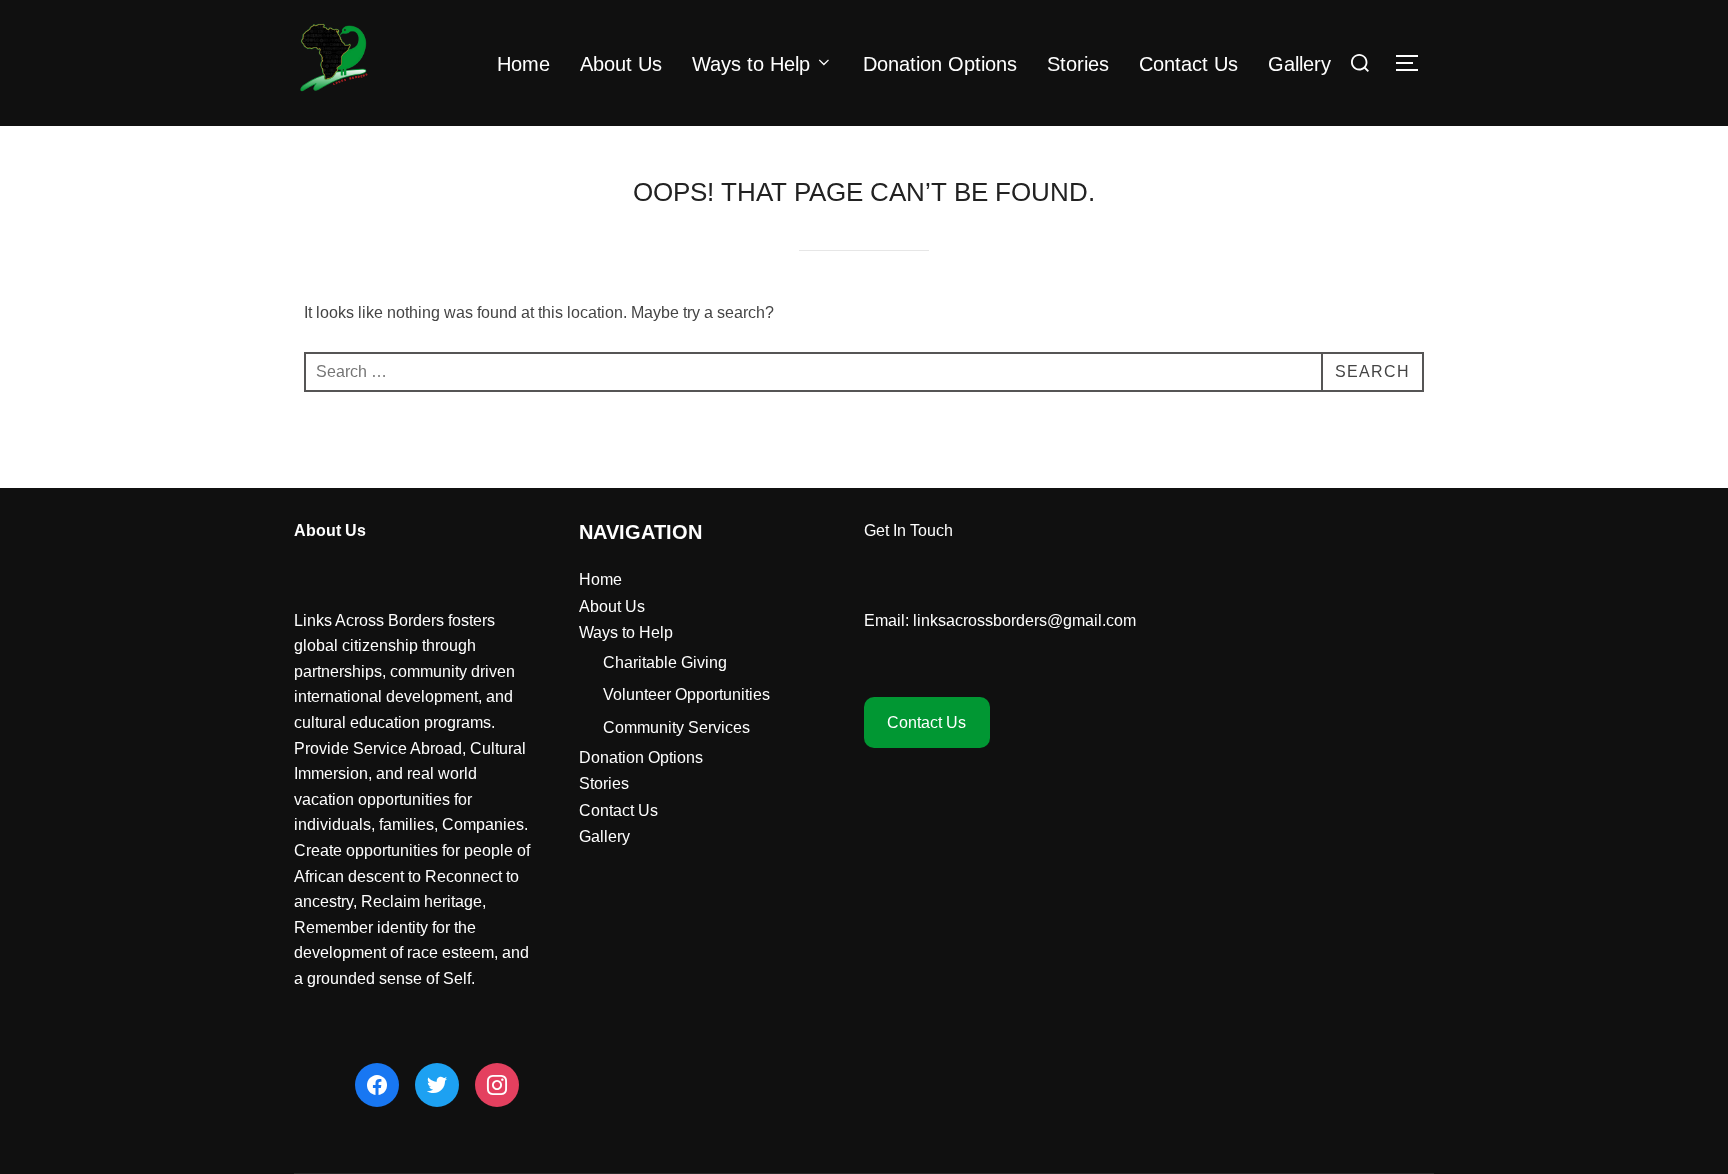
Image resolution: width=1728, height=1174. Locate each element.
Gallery (1299, 64)
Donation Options (940, 64)
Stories (1078, 64)
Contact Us (1188, 64)
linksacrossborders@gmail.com (1024, 620)
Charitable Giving (665, 662)
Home (523, 64)
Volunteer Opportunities (686, 694)
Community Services (676, 727)
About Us (621, 64)
